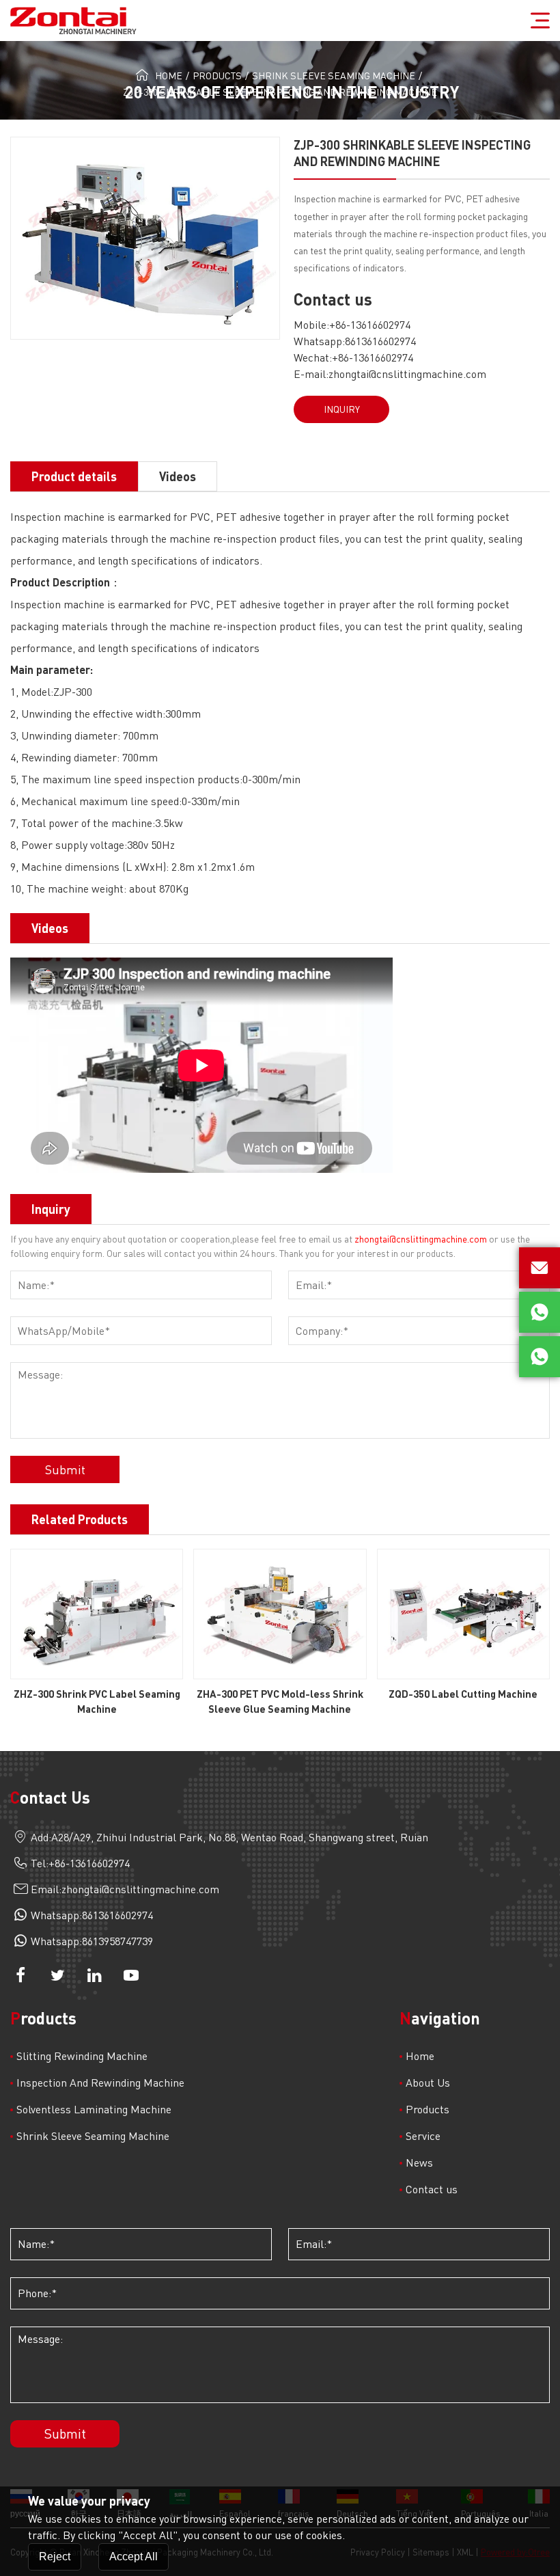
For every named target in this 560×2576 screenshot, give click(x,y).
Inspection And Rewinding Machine (100, 2083)
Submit (65, 1469)
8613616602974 (380, 341)
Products (217, 76)
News (419, 2163)
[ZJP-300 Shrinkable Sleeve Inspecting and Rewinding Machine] (145, 238)
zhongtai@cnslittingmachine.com (407, 374)
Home (169, 76)
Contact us (432, 2189)
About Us (428, 2083)
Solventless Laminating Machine (94, 2109)
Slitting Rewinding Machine (82, 2056)
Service (423, 2136)
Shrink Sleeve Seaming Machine (334, 76)
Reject (55, 2557)
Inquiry (342, 409)
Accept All (134, 2557)
